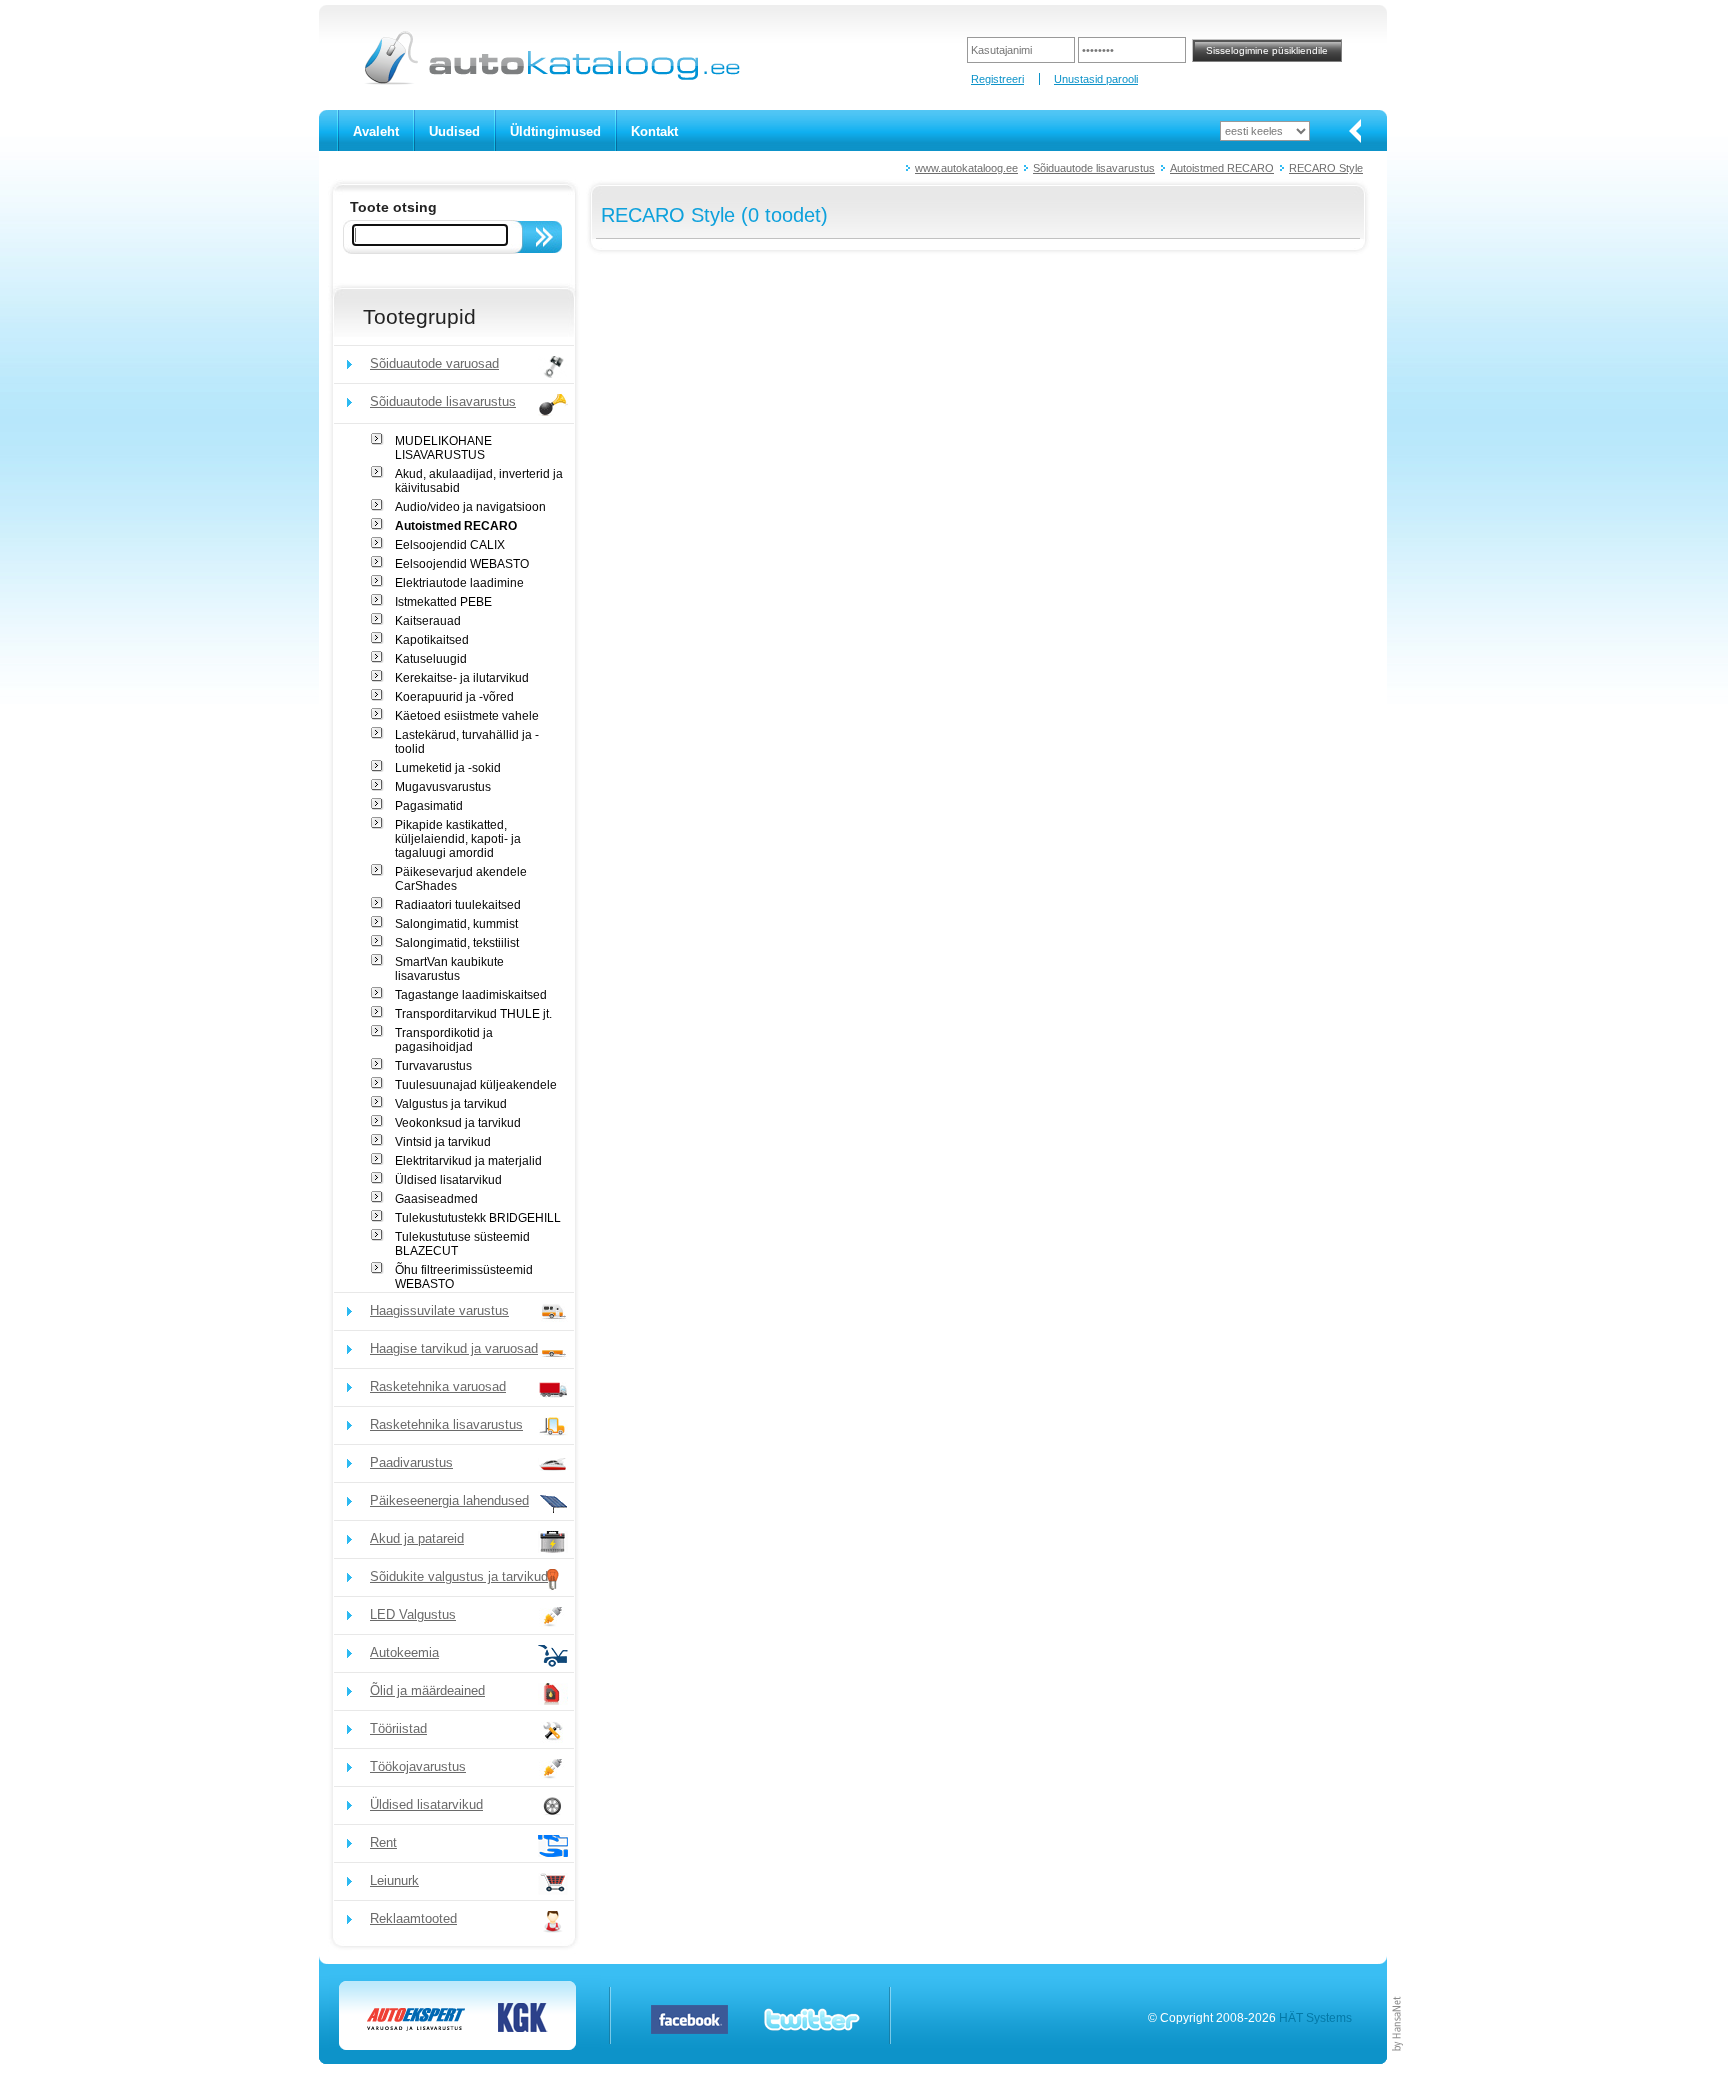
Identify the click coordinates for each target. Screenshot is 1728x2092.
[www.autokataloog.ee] (550, 81)
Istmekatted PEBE (443, 602)
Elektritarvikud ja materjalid (468, 1161)
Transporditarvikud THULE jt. (473, 1014)
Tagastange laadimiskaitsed (471, 995)
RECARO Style (1326, 168)
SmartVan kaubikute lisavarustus (449, 969)
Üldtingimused (555, 131)
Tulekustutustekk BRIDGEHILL (478, 1218)
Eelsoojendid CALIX (450, 545)
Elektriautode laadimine (459, 583)
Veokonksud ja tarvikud (458, 1123)
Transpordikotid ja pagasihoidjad (444, 1040)
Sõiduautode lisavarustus (1094, 168)
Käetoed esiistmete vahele (467, 716)
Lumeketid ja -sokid (448, 768)
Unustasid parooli (1096, 79)
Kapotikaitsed (432, 640)
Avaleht (376, 131)
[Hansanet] (1398, 2060)
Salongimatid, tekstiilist (457, 943)
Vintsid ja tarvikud (443, 1142)
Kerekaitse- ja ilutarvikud (462, 678)
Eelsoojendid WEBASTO (462, 564)
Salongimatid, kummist (456, 924)
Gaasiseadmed (436, 1199)
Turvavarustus (433, 1066)
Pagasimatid (429, 806)
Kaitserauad (428, 621)
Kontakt (654, 131)
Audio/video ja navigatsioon (470, 507)
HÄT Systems (1315, 2018)
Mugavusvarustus (443, 787)
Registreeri (997, 79)
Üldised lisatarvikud (448, 1180)
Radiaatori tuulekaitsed (458, 905)
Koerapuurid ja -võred (454, 697)
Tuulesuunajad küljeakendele (476, 1085)
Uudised (454, 131)
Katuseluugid (431, 659)
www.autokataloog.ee (966, 168)
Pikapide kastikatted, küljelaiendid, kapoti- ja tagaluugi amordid (458, 839)
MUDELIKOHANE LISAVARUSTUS (443, 448)
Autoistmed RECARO (1222, 168)
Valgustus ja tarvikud (451, 1104)
